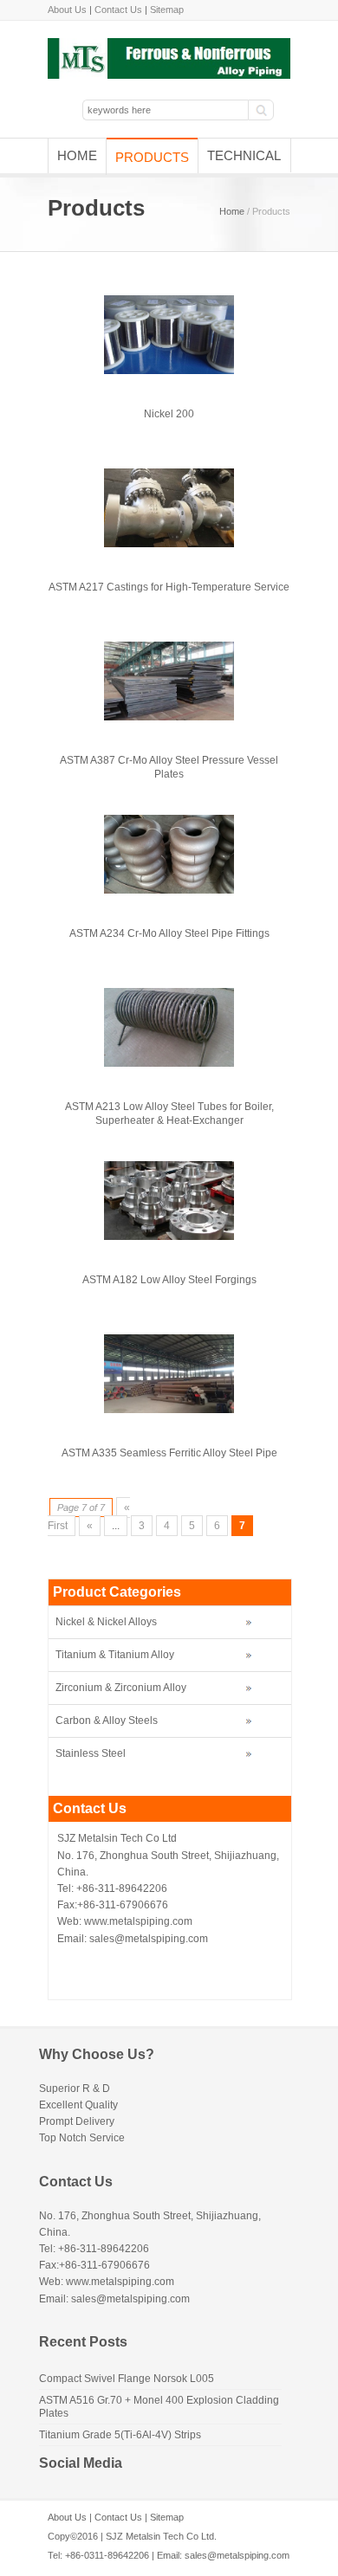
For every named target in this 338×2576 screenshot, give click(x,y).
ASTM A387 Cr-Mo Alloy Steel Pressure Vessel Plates (169, 767)
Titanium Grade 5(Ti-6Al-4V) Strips (120, 2435)
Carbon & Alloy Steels (107, 1721)
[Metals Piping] (169, 75)
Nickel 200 (169, 414)
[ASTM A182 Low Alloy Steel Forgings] (169, 1236)
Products (152, 157)
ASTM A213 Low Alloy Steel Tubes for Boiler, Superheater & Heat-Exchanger (169, 1114)
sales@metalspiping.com (237, 2555)
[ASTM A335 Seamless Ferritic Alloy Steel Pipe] (169, 1410)
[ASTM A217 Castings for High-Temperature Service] (169, 544)
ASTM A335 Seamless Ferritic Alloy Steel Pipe (169, 1453)
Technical (244, 155)
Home (77, 155)
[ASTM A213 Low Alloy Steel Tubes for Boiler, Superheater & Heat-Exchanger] (169, 1063)
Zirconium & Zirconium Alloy (121, 1688)
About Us (67, 10)
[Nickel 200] (169, 371)
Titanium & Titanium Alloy (115, 1655)
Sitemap (167, 10)
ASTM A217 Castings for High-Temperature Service (169, 587)
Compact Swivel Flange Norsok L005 (127, 2379)
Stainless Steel (91, 1753)
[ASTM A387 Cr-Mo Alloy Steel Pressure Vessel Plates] (169, 717)
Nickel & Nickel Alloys (106, 1622)
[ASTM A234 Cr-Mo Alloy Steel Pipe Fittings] (169, 890)
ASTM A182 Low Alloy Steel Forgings (169, 1280)
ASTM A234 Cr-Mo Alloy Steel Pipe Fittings (169, 933)
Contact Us (118, 10)
